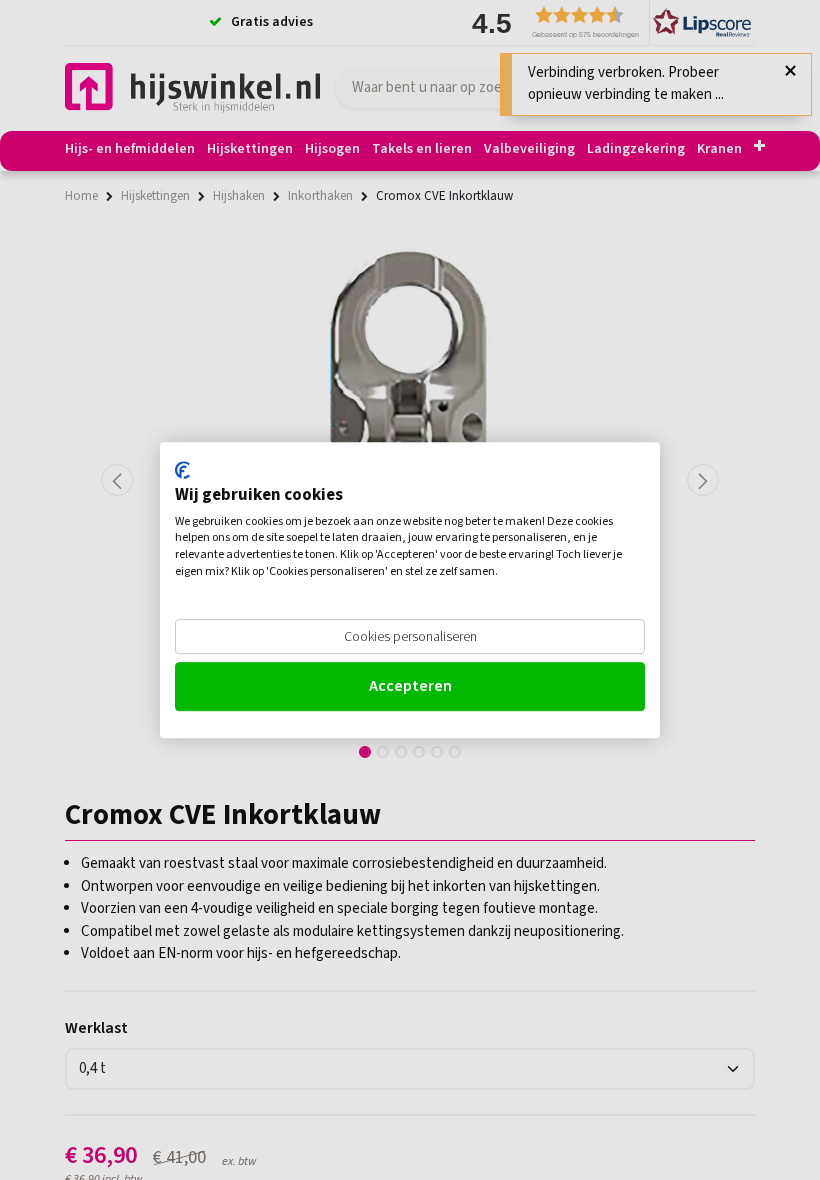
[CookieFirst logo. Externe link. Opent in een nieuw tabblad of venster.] (182, 470)
